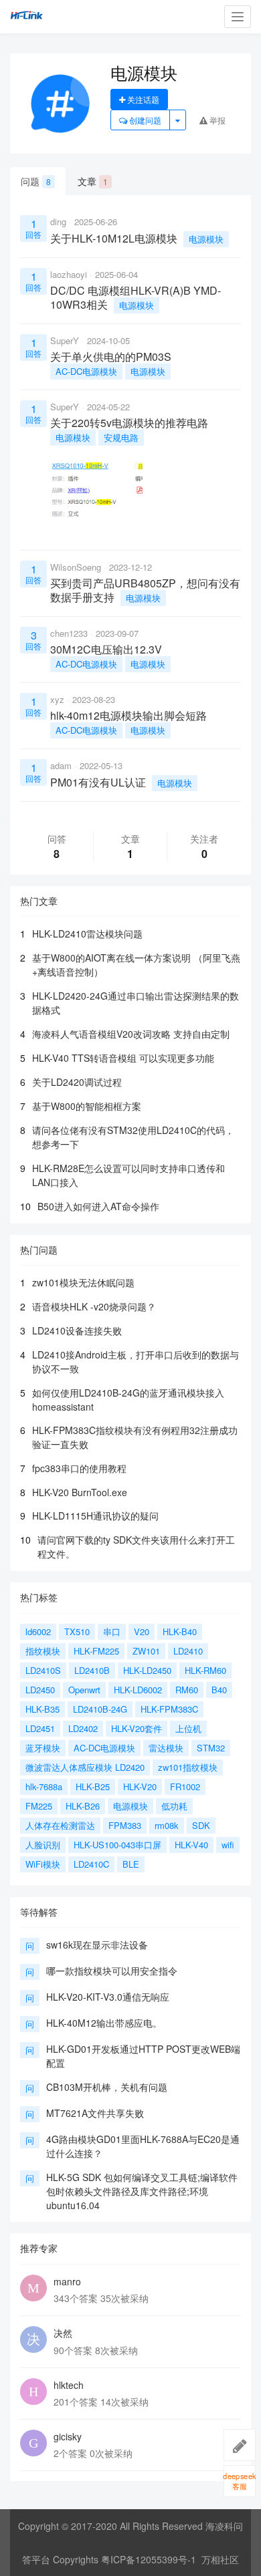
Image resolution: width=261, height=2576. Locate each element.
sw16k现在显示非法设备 (97, 1945)
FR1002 (185, 1786)
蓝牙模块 (43, 1748)
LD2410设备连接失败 (77, 1330)
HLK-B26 (83, 1806)
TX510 (77, 1631)
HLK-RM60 (205, 1670)
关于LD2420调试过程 (77, 1082)
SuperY (65, 340)
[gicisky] (33, 2443)
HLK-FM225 (96, 1651)
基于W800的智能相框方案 (87, 1106)
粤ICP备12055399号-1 (149, 2559)
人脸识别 (43, 1845)
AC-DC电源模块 (86, 371)
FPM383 (125, 1825)
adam (61, 765)
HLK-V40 (191, 1845)
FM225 (39, 1806)
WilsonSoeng (76, 567)
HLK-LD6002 (138, 1690)
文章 (93, 181)
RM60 (187, 1690)
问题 (36, 181)
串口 (112, 1631)
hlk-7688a (44, 1786)
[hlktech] (33, 2392)
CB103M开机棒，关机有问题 (107, 2087)
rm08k (167, 1825)
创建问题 (144, 120)
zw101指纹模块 (188, 1767)
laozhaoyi (69, 274)
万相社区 (220, 2559)
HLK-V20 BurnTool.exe (80, 1492)
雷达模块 (166, 1748)
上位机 (188, 1728)
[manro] (33, 2288)
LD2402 (83, 1728)
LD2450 (40, 1690)
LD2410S (43, 1670)
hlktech (69, 2385)
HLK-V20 (140, 1786)
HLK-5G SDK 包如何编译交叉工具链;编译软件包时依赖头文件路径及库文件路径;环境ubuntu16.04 (142, 2191)
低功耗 (174, 1806)
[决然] (33, 2339)
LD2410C (91, 1864)
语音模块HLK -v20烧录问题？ (94, 1306)
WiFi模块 (43, 1864)
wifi (228, 1845)
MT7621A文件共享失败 (95, 2113)
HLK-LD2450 (147, 1670)
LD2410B (92, 1670)
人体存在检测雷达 (60, 1825)
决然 (63, 2333)
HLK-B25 (93, 1786)
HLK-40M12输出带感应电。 (104, 2023)
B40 (219, 1690)
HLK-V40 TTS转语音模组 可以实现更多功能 (123, 1058)
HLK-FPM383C (169, 1709)
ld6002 (38, 1631)
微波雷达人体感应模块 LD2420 (85, 1767)
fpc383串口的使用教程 (79, 1468)
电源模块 (206, 239)
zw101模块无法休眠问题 (83, 1282)
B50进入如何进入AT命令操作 (98, 1206)
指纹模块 (43, 1651)
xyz (57, 699)
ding (58, 222)
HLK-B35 (42, 1709)
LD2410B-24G (100, 1709)
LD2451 (40, 1728)
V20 (142, 1631)
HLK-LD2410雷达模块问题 (87, 934)
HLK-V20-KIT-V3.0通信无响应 (108, 1997)
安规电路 (121, 437)
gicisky (68, 2436)
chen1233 (69, 633)
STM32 (211, 1748)
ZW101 (146, 1651)
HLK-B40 (180, 1631)
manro (67, 2281)
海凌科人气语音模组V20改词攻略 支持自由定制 (131, 1034)
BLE (131, 1864)
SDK (201, 1825)
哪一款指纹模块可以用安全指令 (112, 1971)
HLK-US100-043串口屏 (117, 1845)
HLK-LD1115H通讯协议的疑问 (95, 1516)
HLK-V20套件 (137, 1728)
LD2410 (188, 1651)
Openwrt (84, 1690)
